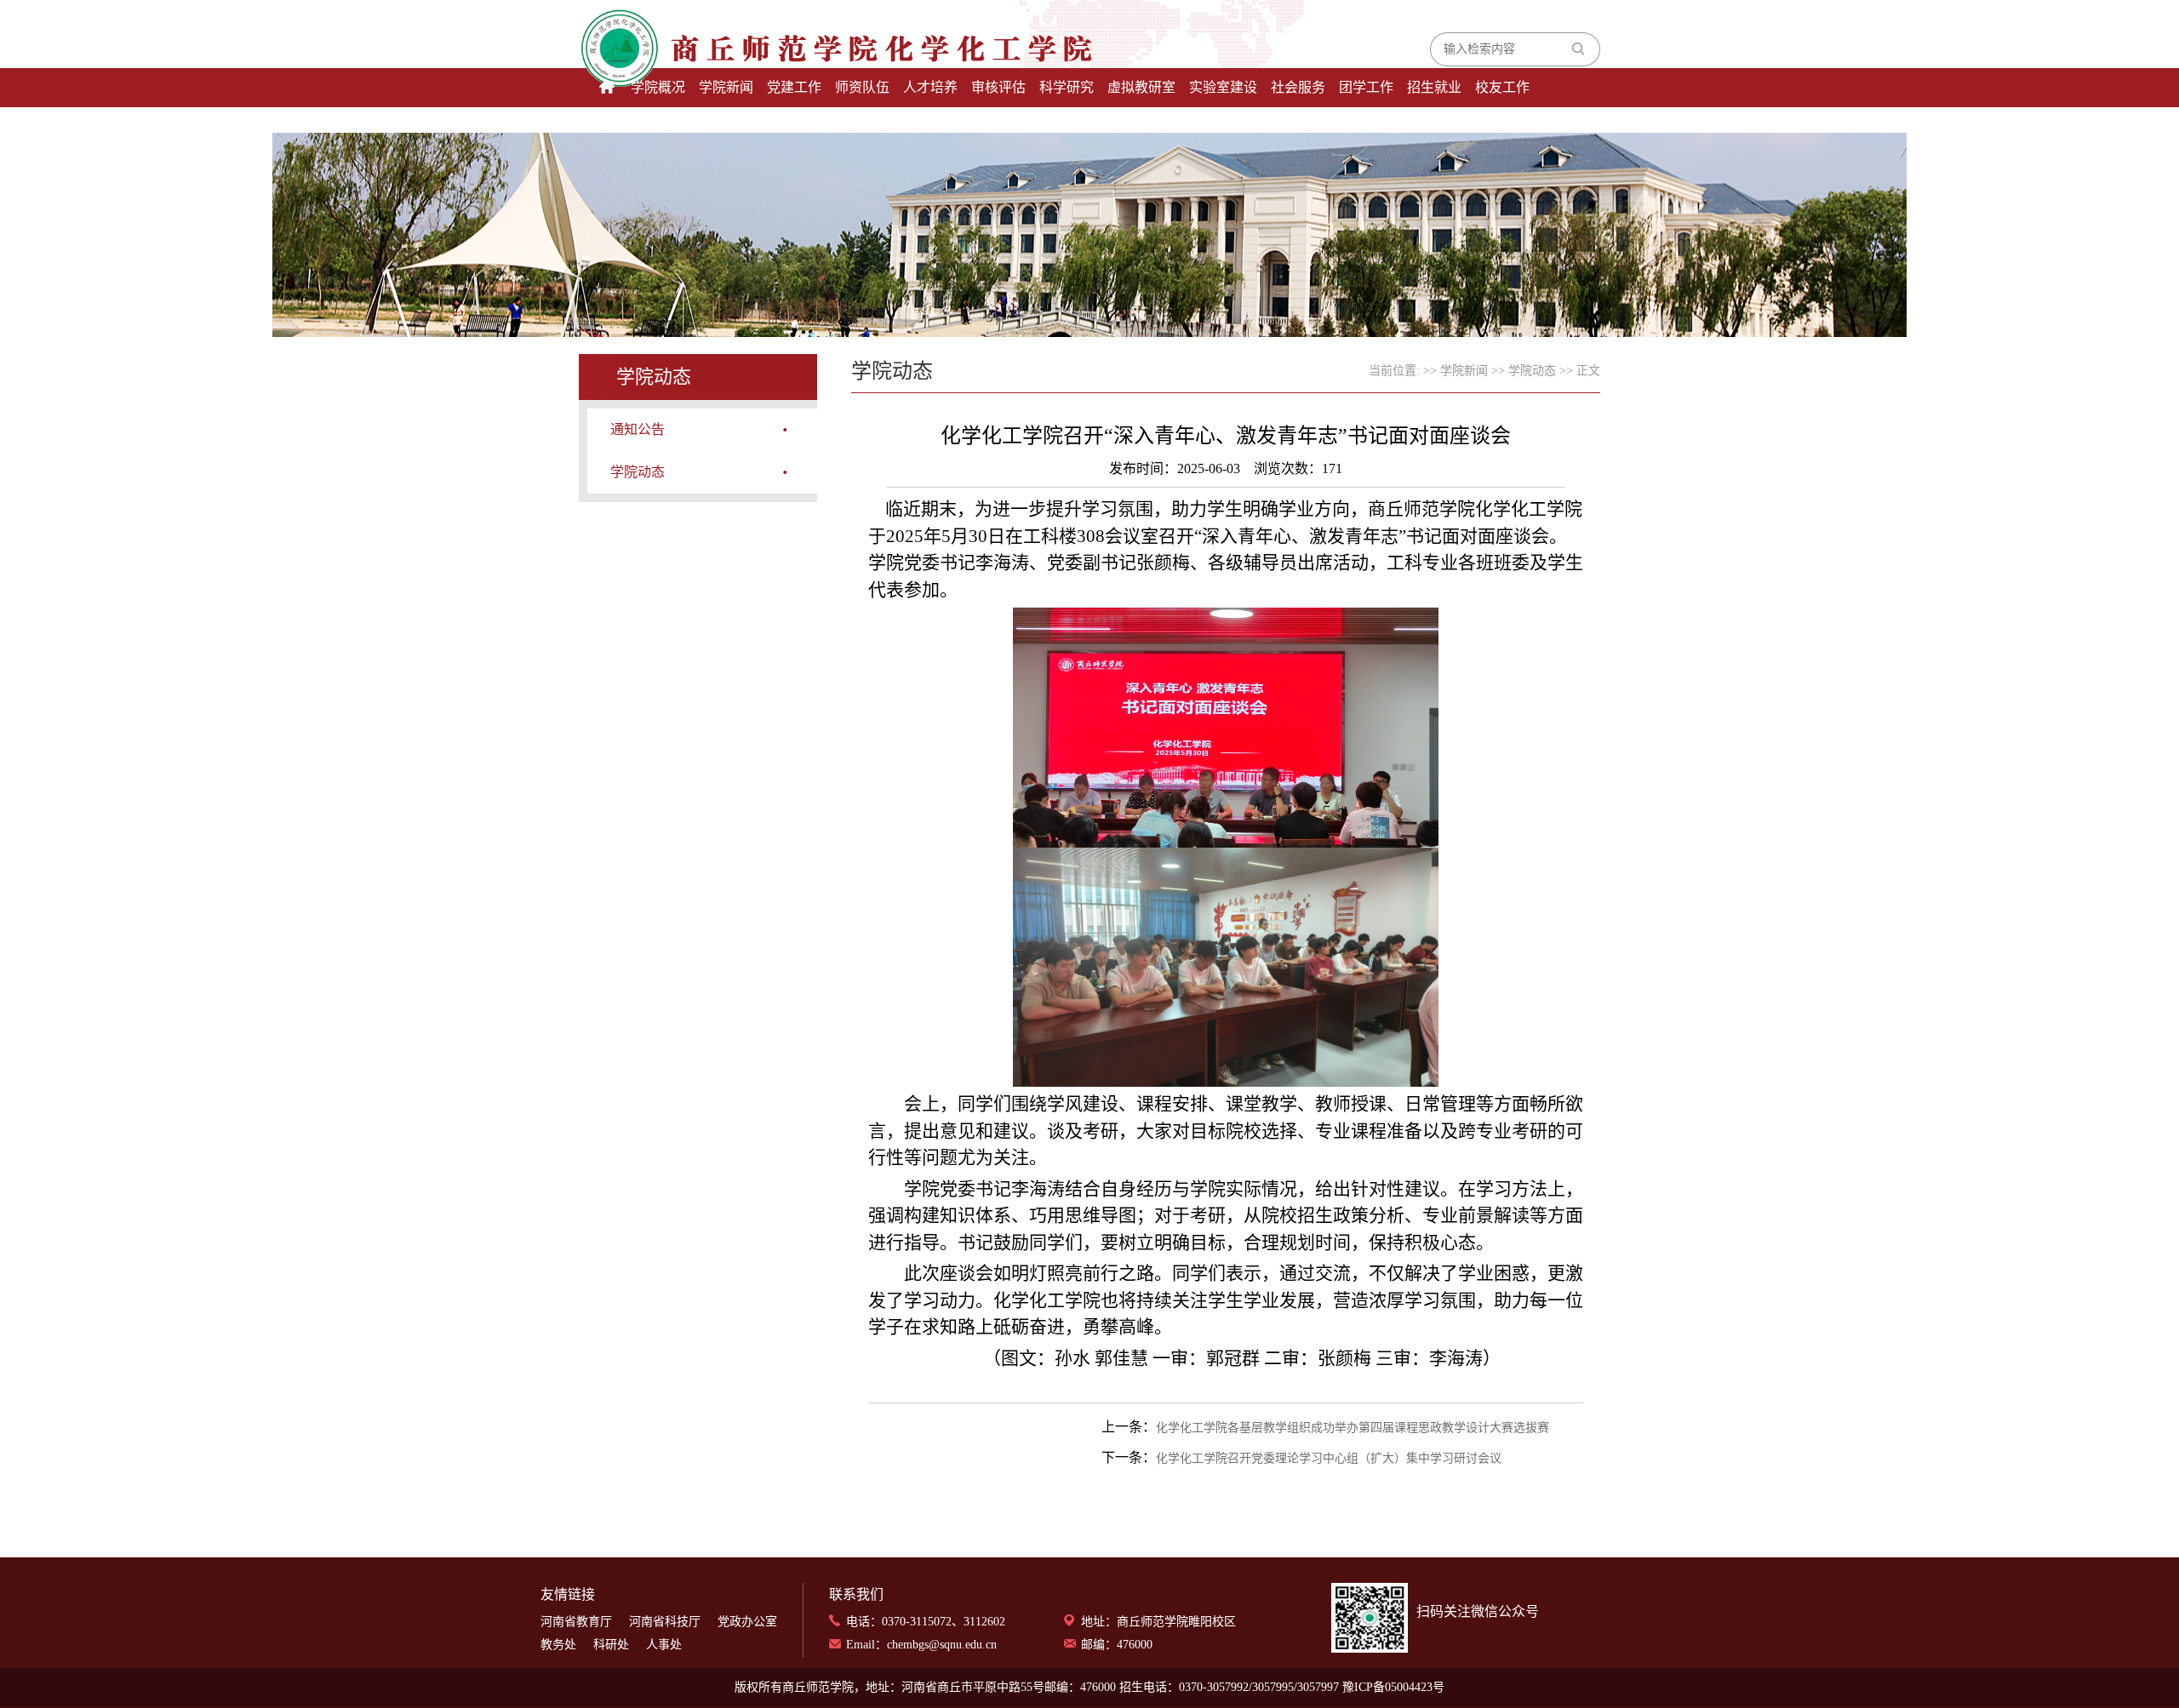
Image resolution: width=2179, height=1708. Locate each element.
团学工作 (1366, 87)
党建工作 (794, 87)
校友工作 (1502, 87)
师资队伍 (862, 87)
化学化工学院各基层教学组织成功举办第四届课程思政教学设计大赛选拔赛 (1353, 1428)
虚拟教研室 (1141, 87)
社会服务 (1298, 87)
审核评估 (998, 87)
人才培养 (930, 87)
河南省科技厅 (665, 1622)
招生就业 (1434, 87)
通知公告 (638, 429)
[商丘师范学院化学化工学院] (764, 49)
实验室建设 (1223, 87)
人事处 (664, 1645)
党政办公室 (747, 1622)
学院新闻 (726, 87)
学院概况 (658, 87)
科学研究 (1067, 87)
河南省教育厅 (576, 1622)
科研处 (611, 1645)
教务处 (558, 1645)
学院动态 (638, 472)
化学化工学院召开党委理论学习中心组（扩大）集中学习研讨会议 (1329, 1458)
